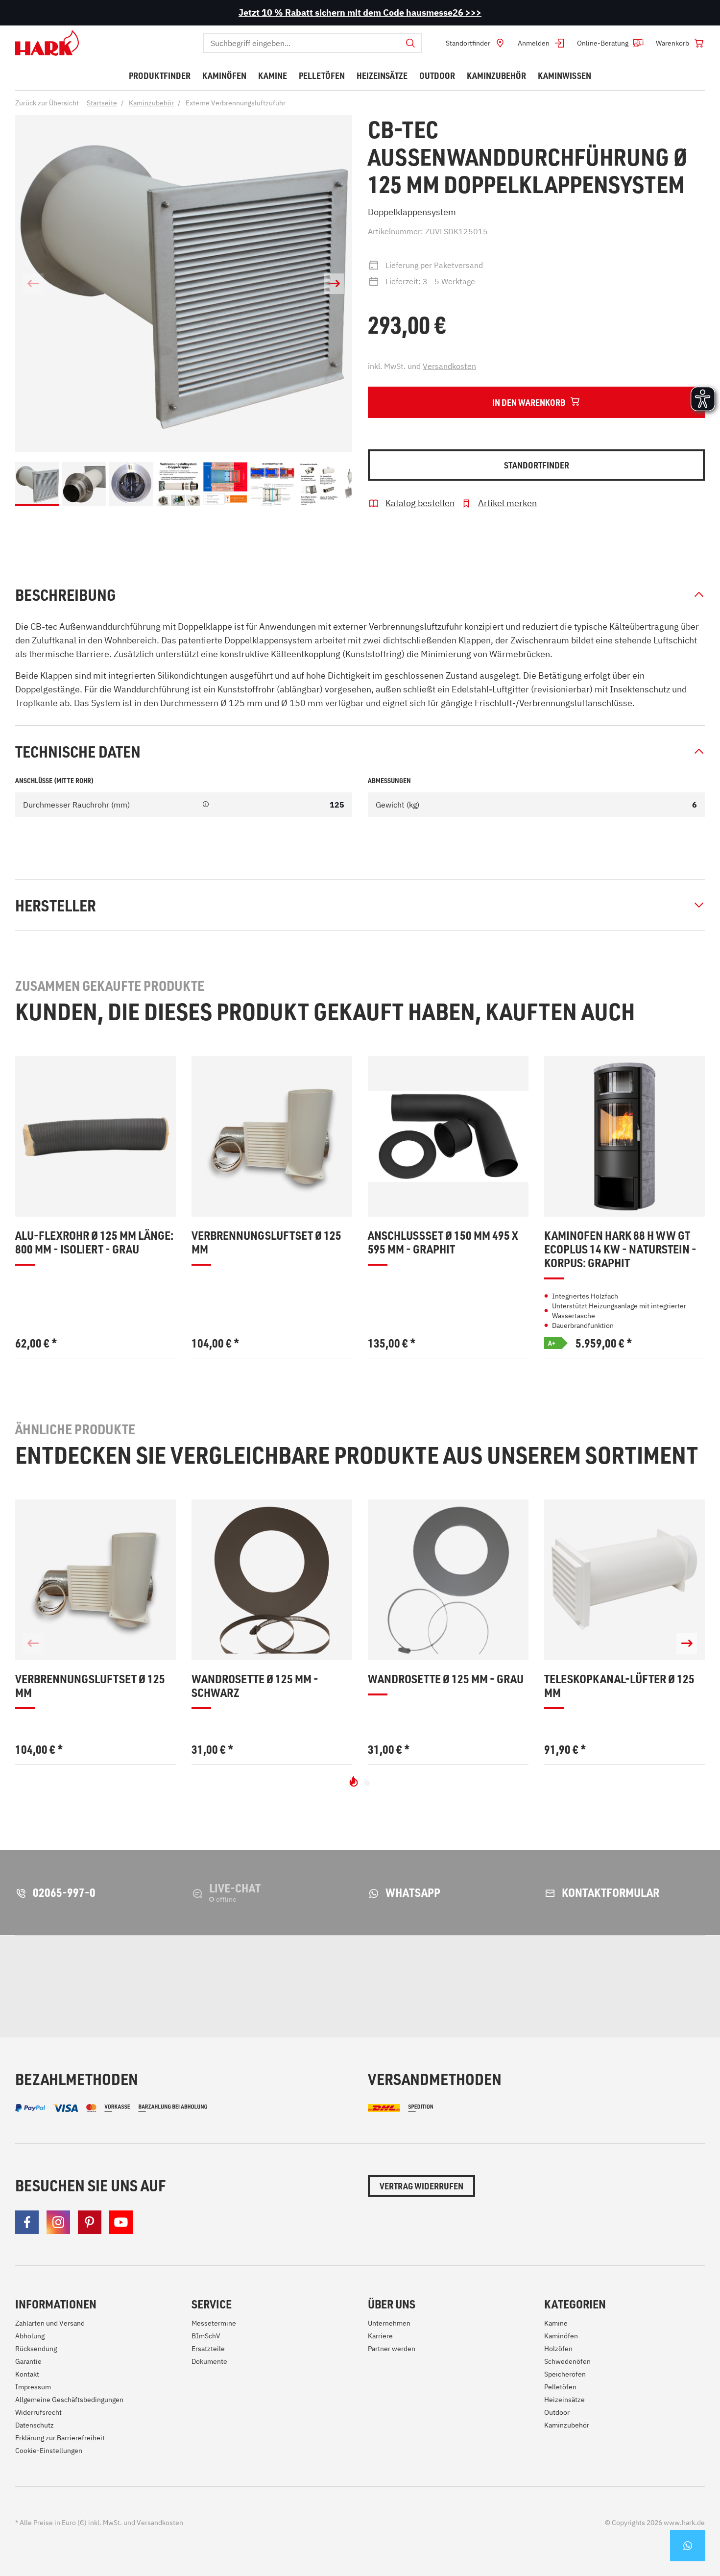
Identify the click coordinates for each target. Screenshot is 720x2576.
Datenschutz (35, 2425)
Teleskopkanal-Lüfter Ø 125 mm (619, 1686)
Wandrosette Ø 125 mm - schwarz (255, 1686)
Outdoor (557, 2412)
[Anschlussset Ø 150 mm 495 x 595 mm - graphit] (448, 1136)
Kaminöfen (561, 2336)
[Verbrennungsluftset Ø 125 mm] (272, 1136)
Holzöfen (558, 2349)
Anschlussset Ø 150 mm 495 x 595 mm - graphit (443, 1242)
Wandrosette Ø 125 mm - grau (446, 1679)
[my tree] (237, 1987)
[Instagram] (58, 2222)
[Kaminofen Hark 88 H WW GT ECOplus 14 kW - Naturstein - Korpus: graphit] (624, 1136)
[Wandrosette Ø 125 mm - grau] (448, 1580)
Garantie (28, 2361)
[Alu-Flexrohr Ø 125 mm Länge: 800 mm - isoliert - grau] (96, 1136)
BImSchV (206, 2336)
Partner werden (392, 2349)
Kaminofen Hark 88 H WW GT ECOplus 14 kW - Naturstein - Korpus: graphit (620, 1249)
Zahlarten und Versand (50, 2323)
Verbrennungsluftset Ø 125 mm (266, 1242)
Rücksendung (36, 2349)
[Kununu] (690, 1987)
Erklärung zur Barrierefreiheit (60, 2438)
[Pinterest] (90, 2222)
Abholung (30, 2336)
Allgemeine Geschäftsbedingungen (69, 2400)
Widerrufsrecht (38, 2412)
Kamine (556, 2323)
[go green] (67, 1987)
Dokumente (209, 2361)
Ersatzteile (208, 2349)
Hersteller (56, 905)
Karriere (380, 2336)
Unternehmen (389, 2323)
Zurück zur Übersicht (47, 103)
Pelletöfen (560, 2387)
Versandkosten (449, 366)
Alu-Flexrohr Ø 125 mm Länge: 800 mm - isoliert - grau (94, 1242)
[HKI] (389, 1987)
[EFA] (549, 1987)
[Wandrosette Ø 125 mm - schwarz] (272, 1580)
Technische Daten (78, 751)
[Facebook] (27, 2222)
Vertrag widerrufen (421, 2186)
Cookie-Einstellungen (49, 2451)
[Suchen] (410, 43)
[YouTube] (121, 2222)
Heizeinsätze (564, 2400)
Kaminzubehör (567, 2425)
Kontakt (27, 2374)
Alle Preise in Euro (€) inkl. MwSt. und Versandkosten (99, 2523)
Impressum (33, 2387)
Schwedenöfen (567, 2361)
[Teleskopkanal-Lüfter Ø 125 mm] (624, 1580)
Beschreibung (65, 594)
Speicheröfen (565, 2374)
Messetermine (214, 2323)
